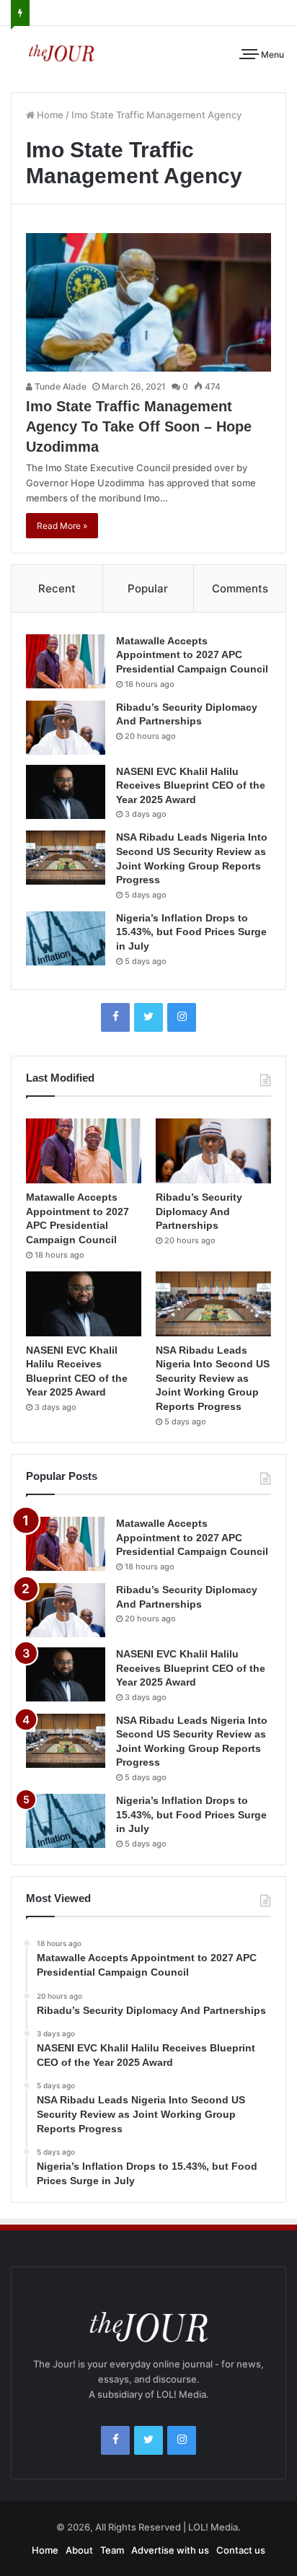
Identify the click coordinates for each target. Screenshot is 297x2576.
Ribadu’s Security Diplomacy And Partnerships (199, 1211)
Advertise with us (170, 2550)
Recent (57, 588)
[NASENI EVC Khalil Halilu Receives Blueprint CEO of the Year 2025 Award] (66, 792)
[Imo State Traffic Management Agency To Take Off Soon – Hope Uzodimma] (148, 302)
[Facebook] (115, 1017)
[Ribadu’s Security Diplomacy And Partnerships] (66, 728)
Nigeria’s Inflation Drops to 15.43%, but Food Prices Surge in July (191, 932)
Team (112, 2550)
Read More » (62, 526)
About (79, 2550)
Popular (148, 588)
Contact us (241, 2550)
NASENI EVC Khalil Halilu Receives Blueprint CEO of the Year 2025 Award (191, 785)
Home (49, 115)
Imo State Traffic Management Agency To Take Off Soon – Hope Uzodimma (139, 426)
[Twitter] (148, 1017)
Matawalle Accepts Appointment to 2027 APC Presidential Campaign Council (192, 655)
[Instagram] (182, 1017)
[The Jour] (61, 52)
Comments (240, 588)
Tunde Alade (59, 386)
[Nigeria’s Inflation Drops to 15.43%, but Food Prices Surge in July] (66, 938)
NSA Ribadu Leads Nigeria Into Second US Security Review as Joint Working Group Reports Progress (213, 1378)
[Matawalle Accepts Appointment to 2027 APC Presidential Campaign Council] (66, 661)
